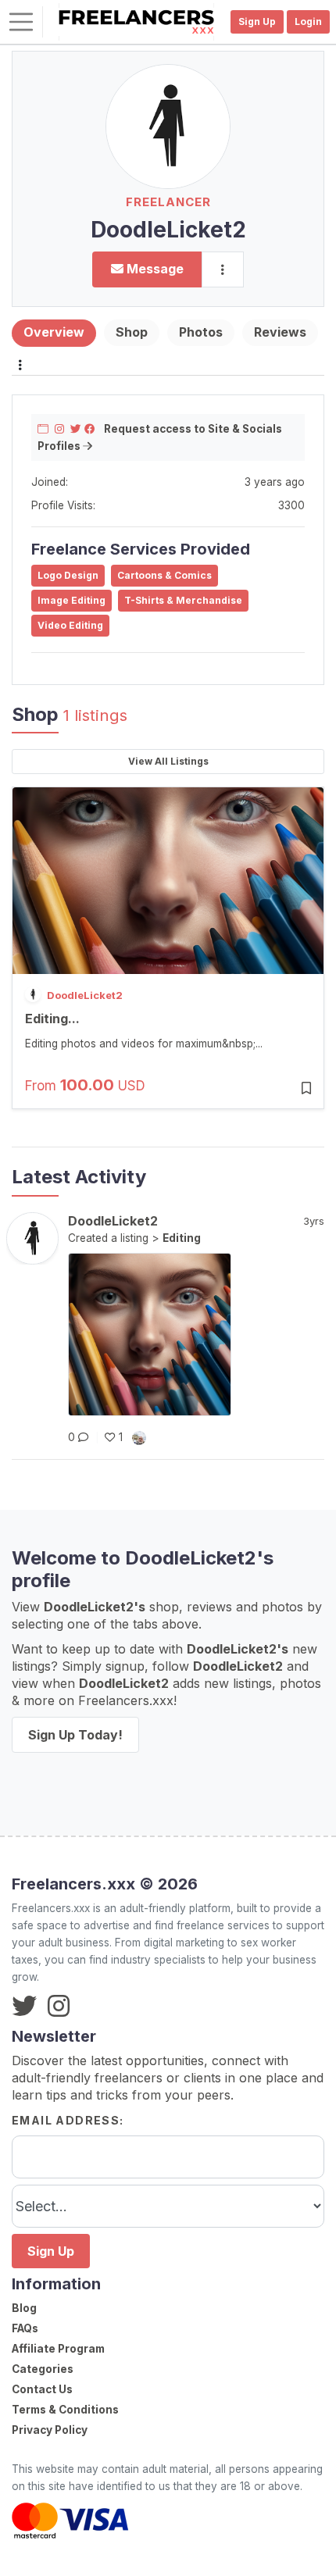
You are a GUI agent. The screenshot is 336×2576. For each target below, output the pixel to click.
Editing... (52, 1019)
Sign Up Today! (75, 1735)
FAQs (25, 2328)
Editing (182, 1238)
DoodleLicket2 (85, 995)
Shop (132, 332)
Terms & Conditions (65, 2410)
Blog (24, 2308)
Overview (54, 332)
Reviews (280, 332)
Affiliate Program (58, 2349)
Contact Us (42, 2389)
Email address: (68, 2120)
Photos (201, 332)
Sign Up (51, 2251)
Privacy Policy (50, 2430)
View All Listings (168, 761)
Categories (43, 2369)
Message (154, 269)
